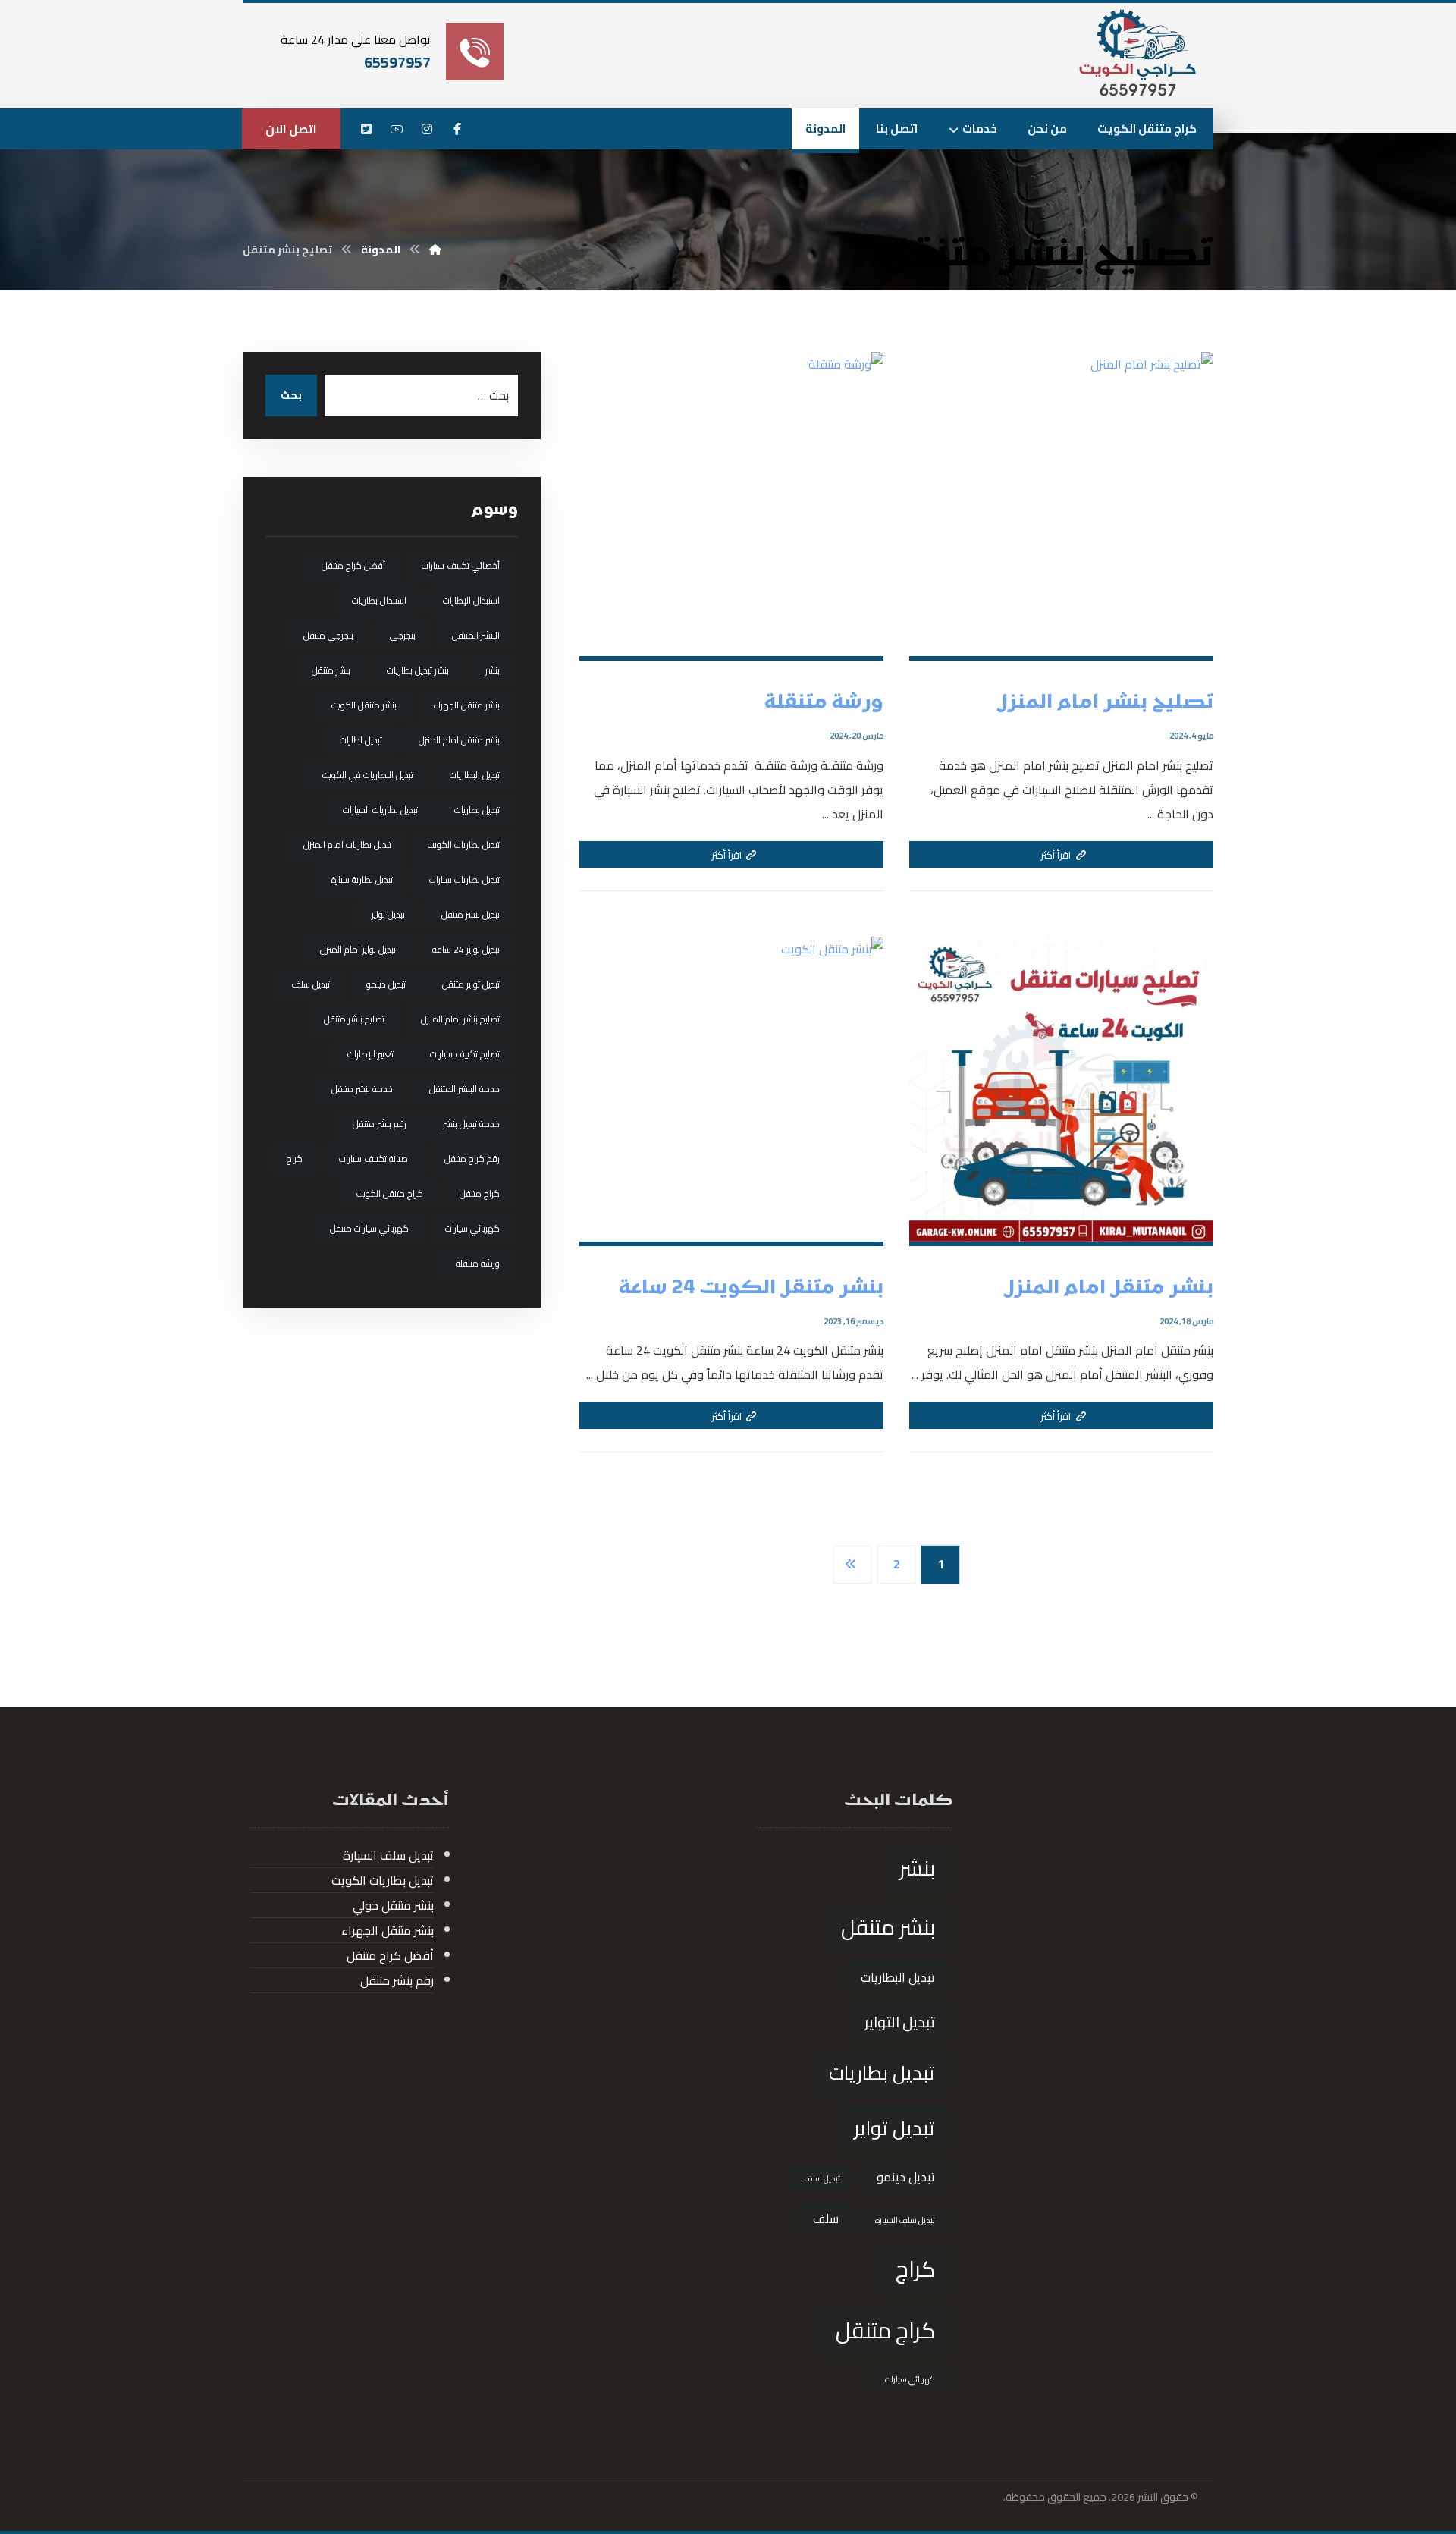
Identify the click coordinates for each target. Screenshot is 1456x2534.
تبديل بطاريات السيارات (380, 810)
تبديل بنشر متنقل (471, 914)
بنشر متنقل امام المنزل (459, 740)
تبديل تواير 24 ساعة (466, 949)
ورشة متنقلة (478, 1263)
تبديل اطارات (361, 740)
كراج (295, 1159)
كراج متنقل (480, 1193)
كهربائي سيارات (472, 1228)
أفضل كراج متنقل (353, 565)
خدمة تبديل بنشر (471, 1124)
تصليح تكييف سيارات (465, 1054)
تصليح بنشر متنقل (354, 1019)
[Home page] (435, 250)
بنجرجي (403, 635)
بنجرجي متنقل (328, 635)
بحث (291, 395)
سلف (826, 2218)
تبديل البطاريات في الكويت (368, 775)
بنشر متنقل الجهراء (466, 705)
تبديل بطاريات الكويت (464, 845)
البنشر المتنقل (476, 635)
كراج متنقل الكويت (390, 1193)
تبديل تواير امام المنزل (358, 949)
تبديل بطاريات (477, 810)
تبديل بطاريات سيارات (464, 879)
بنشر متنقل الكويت (364, 705)
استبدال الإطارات (471, 600)
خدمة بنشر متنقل (362, 1089)
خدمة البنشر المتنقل (464, 1089)
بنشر (493, 670)
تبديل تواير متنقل (471, 984)
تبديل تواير (388, 914)
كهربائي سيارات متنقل (369, 1228)
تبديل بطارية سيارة (362, 879)
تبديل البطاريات (475, 775)
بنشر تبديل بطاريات (418, 670)
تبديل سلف (311, 984)
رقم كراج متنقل (472, 1159)
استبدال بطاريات (379, 600)
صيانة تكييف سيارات (373, 1159)
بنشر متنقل (331, 670)
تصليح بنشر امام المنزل (460, 1019)
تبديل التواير (900, 2022)
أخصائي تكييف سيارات (461, 565)
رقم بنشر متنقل (380, 1124)
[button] (457, 129)
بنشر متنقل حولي (393, 1905)
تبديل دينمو (386, 984)
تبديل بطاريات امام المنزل (347, 845)
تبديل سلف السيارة (905, 2220)
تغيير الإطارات (370, 1054)
